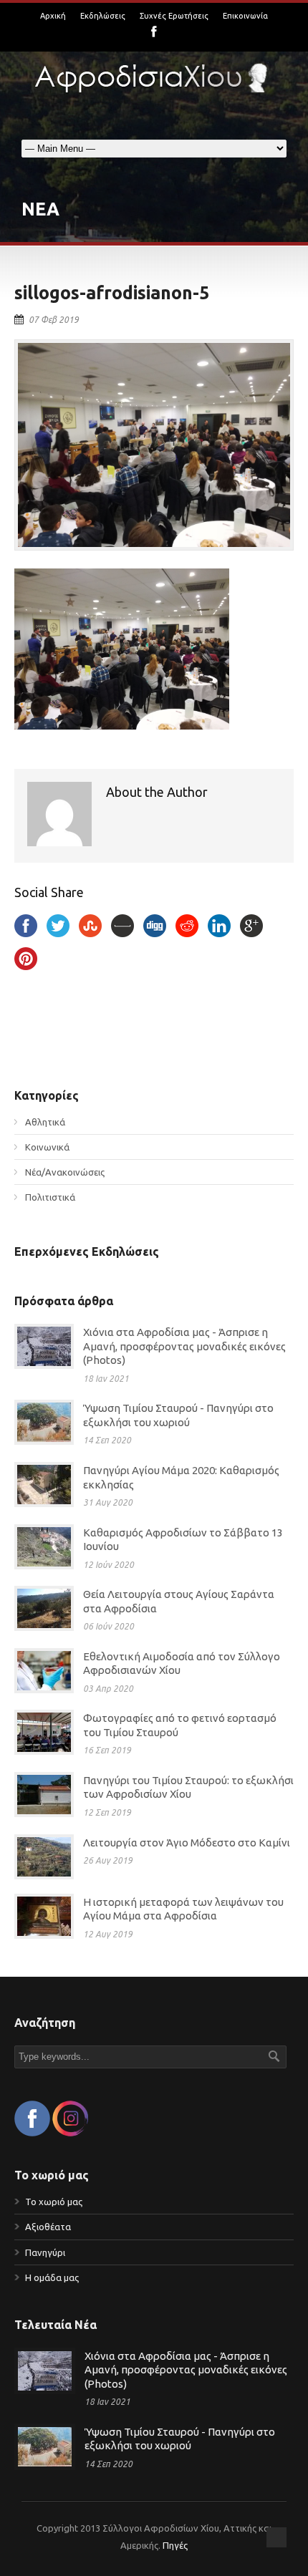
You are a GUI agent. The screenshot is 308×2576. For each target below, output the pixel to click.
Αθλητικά (45, 1122)
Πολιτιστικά (50, 1197)
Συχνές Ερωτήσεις (174, 16)
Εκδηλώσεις (103, 16)
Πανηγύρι (45, 2252)
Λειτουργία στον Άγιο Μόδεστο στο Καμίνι (187, 1843)
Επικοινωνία (245, 16)
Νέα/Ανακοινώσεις (65, 1172)
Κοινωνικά (47, 1147)
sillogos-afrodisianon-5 (112, 293)
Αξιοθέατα (48, 2227)
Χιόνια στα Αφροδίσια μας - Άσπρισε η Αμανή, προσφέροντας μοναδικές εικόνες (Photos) (184, 1346)
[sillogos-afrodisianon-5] (154, 445)
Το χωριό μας (54, 2202)
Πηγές (175, 2545)
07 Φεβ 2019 (54, 320)
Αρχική (53, 16)
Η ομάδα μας (52, 2277)
